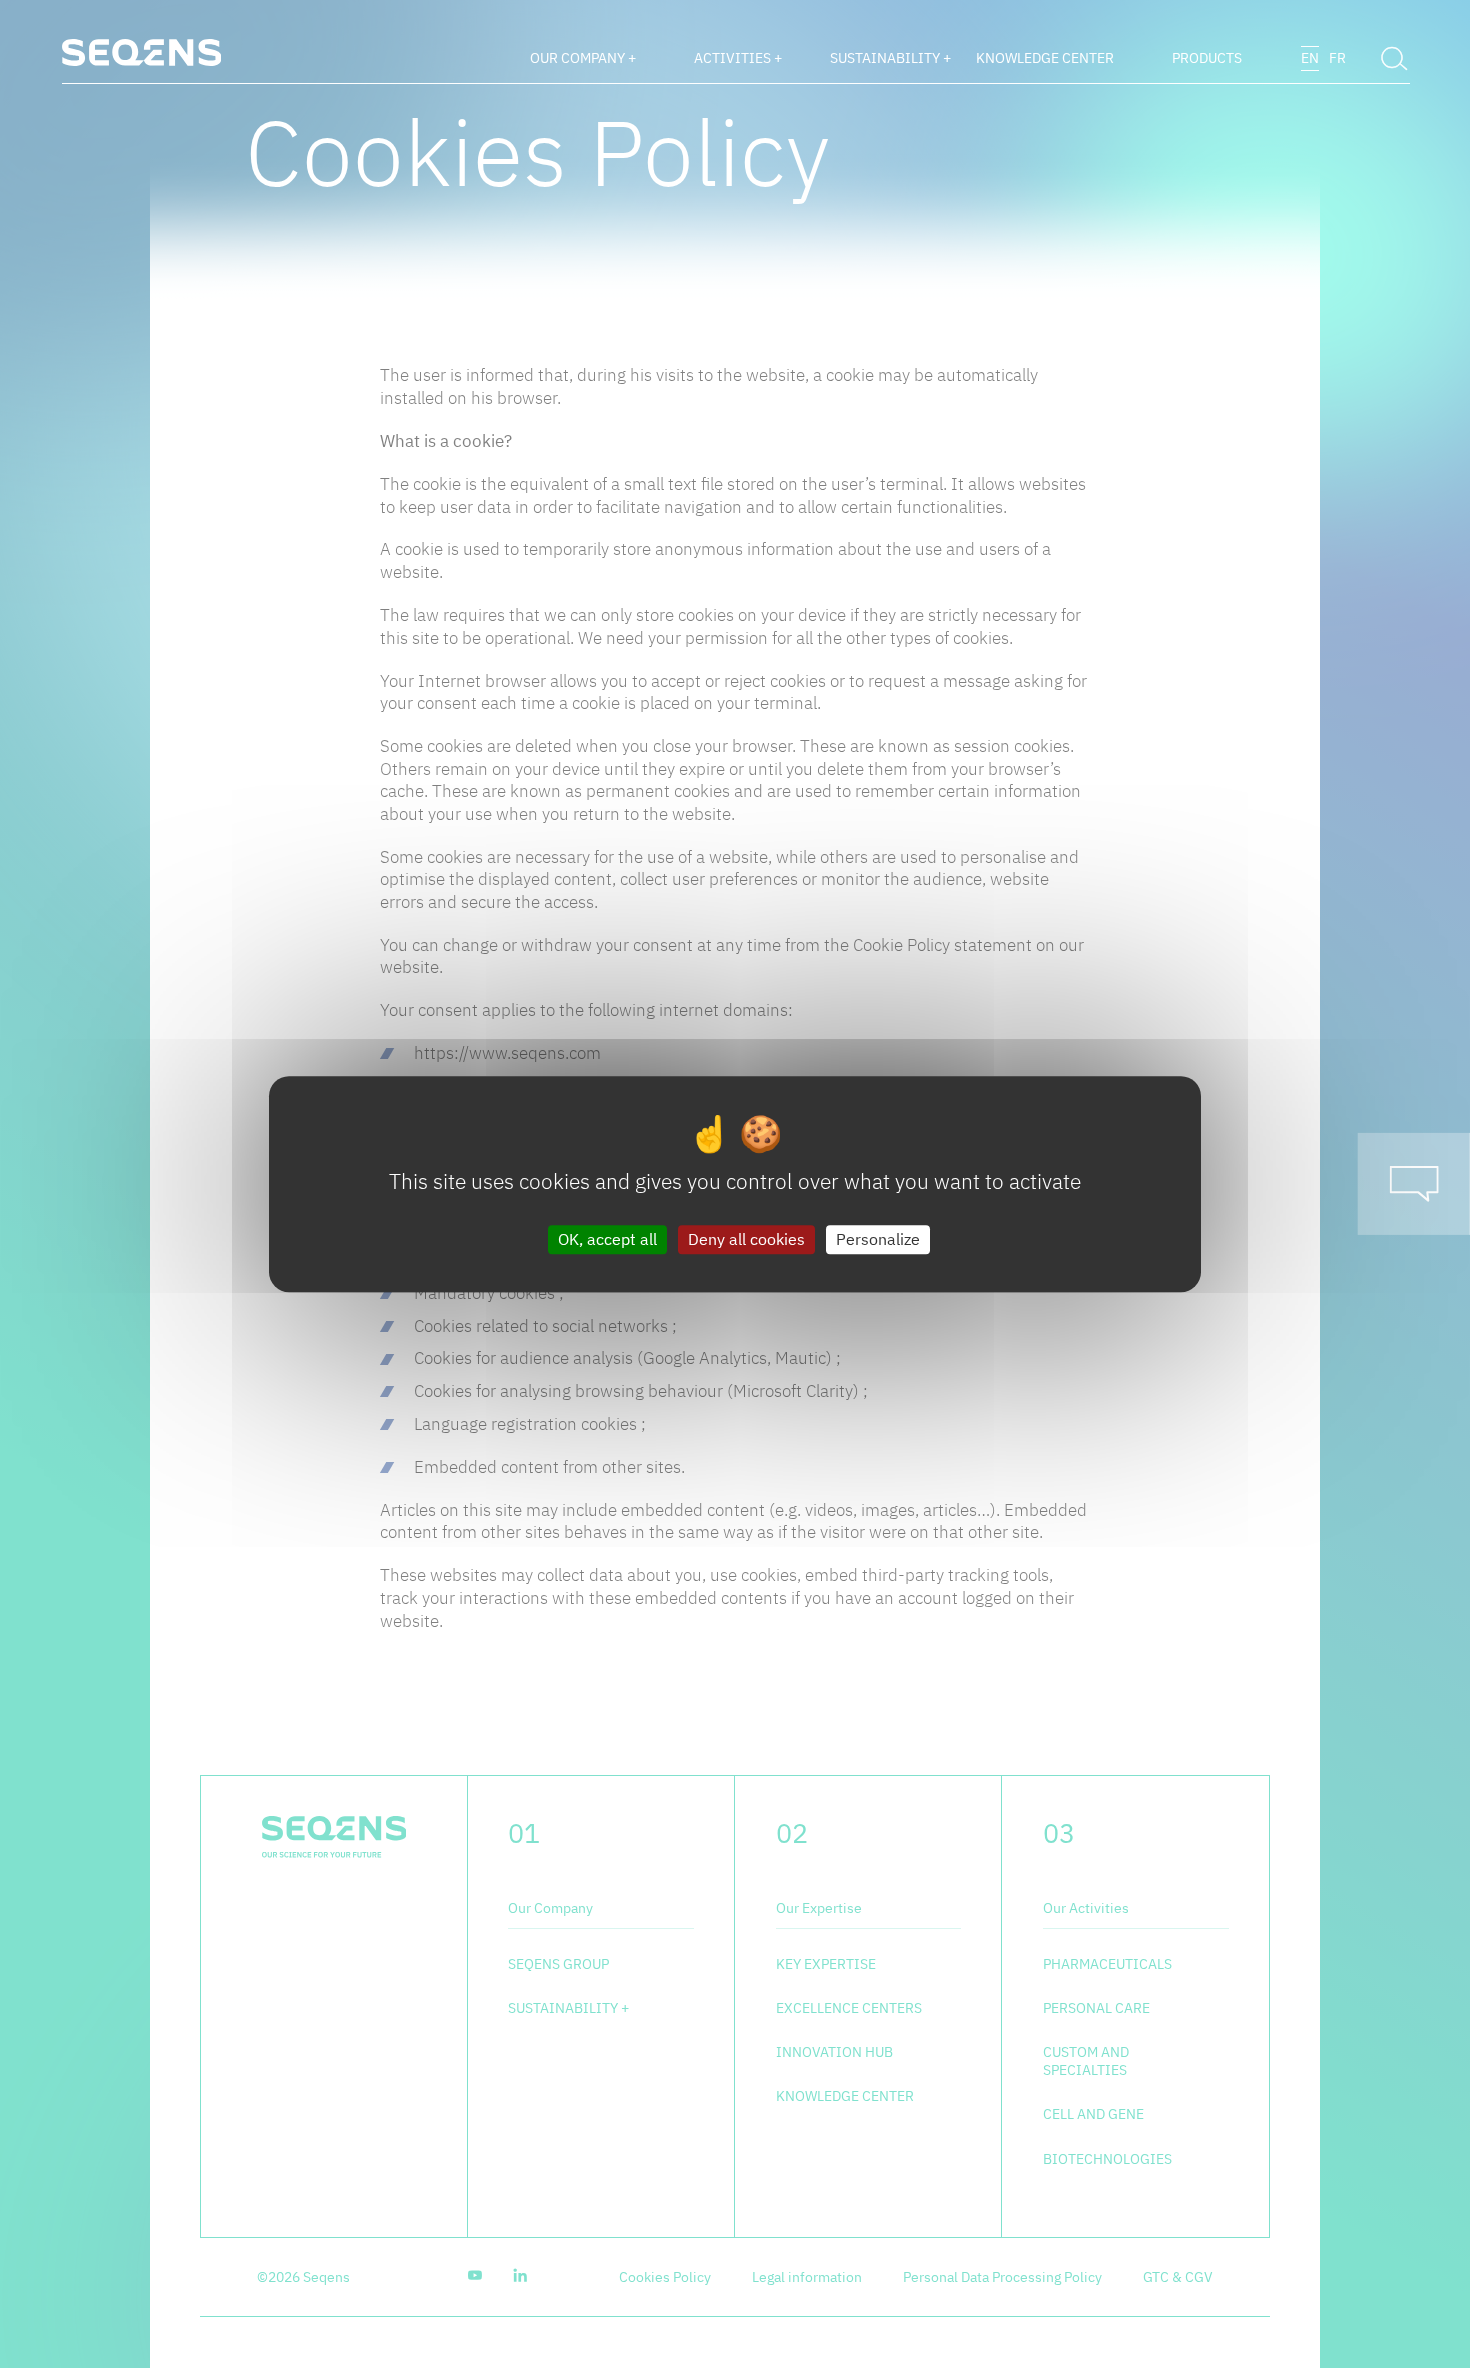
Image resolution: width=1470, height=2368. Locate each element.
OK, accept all (607, 1239)
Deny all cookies (746, 1239)
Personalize (878, 1239)
